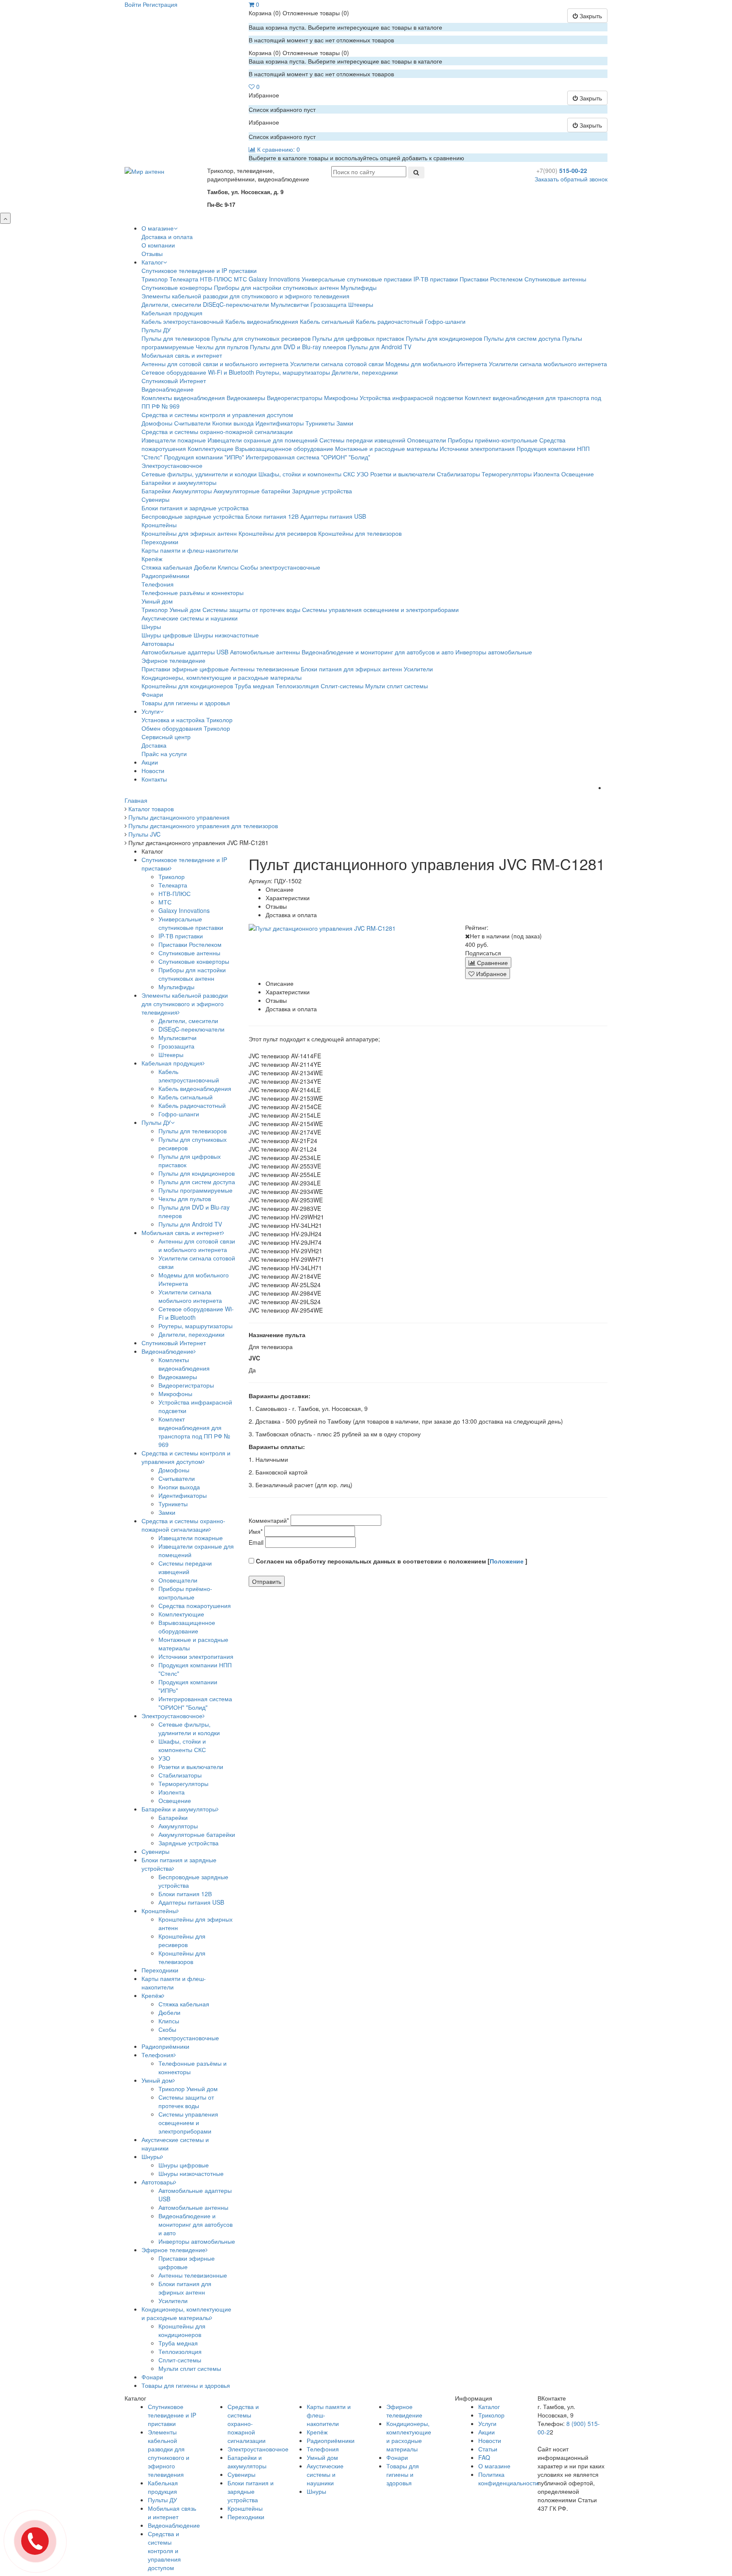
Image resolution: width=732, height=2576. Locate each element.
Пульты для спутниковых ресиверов (261, 338)
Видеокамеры (246, 398)
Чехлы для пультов (222, 347)
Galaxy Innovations (274, 279)
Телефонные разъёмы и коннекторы (193, 593)
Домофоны (157, 423)
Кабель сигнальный (327, 321)
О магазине (158, 228)
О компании (158, 245)
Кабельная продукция (172, 313)
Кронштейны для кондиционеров (187, 686)
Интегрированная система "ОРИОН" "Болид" (308, 457)
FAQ (484, 2457)
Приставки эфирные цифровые (185, 669)
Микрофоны (341, 398)
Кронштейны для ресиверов (277, 533)
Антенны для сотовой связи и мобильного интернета (215, 364)
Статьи (488, 2449)
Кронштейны (159, 525)
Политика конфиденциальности (508, 2479)
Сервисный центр (166, 737)
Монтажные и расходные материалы (387, 448)
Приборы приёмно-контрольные (493, 440)
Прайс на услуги (164, 754)
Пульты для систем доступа (522, 338)
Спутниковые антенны (555, 279)
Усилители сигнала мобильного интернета (548, 364)
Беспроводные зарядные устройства (193, 516)
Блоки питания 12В (272, 516)
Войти (133, 4)
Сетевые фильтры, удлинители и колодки (199, 474)
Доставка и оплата (167, 236)
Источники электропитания (477, 448)
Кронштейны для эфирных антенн (189, 533)
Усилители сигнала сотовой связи (337, 364)
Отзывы (152, 253)
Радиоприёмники (165, 576)
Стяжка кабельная (167, 567)
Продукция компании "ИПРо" (204, 457)
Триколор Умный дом (171, 609)
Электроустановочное (172, 465)
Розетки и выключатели (403, 474)
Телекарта (184, 279)
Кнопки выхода (233, 423)
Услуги (151, 711)
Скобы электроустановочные (280, 567)
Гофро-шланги (445, 321)
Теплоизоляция (297, 686)
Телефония (158, 584)
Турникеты (320, 423)
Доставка (154, 745)
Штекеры (361, 304)
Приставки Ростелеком (491, 279)
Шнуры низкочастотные (226, 635)
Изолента (546, 474)
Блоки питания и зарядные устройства (195, 508)
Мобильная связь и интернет (182, 355)
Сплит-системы (342, 686)
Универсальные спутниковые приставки (357, 279)
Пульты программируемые (195, 1190)
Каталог (152, 262)
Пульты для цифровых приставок (358, 338)
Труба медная (254, 686)
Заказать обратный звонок (571, 179)
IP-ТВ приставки (436, 279)
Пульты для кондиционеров (444, 338)
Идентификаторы (280, 423)
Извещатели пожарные (174, 440)
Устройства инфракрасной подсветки (411, 398)
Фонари (152, 694)
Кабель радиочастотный (390, 321)
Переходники (160, 542)
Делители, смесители (171, 304)
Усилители (418, 669)
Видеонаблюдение (168, 389)
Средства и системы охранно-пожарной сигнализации (217, 431)
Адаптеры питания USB (333, 516)
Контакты (154, 779)
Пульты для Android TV (380, 347)
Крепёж (152, 559)
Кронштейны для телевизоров (360, 533)
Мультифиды (359, 287)
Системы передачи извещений (362, 440)
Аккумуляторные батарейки (252, 491)
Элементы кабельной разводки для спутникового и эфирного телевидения (245, 296)
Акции (150, 762)
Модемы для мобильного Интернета (436, 364)
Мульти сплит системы (396, 686)
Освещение (578, 474)
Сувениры (155, 499)
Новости (153, 771)
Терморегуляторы (507, 474)
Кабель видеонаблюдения (262, 321)
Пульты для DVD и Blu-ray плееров (298, 347)
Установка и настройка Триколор (187, 720)
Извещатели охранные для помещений (263, 440)
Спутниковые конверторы (177, 287)
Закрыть (590, 16)
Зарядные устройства (322, 491)
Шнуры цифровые (167, 635)
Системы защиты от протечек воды (251, 609)
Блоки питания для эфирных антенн (351, 669)
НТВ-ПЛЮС (216, 279)
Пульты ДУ (156, 330)
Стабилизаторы (458, 474)
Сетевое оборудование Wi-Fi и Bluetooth (198, 372)
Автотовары (158, 643)
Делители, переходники (365, 372)
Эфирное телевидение (173, 660)
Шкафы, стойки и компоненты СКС (307, 474)
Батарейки (156, 491)
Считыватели (192, 423)
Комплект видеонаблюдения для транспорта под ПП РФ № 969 (194, 1432)
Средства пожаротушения (195, 1605)
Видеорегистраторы (295, 398)
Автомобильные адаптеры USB (185, 652)
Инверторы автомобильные (494, 652)
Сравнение (492, 963)
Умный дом (157, 601)
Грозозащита (329, 304)
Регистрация (160, 4)
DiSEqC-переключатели (236, 304)
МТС (240, 279)
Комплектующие (211, 448)
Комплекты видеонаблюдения (183, 398)
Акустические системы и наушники (190, 618)
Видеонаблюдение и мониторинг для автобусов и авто (378, 652)
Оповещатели (427, 440)
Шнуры (151, 626)
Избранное (491, 974)
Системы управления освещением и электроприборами (380, 609)
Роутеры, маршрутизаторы (293, 372)
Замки (345, 423)
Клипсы (228, 567)
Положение (507, 1561)
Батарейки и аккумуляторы (179, 482)
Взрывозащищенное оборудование (284, 448)
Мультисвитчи (290, 304)
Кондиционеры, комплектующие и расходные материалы (222, 677)
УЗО (363, 474)
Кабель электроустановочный (183, 321)
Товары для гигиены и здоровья (186, 703)
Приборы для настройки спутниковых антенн (276, 287)
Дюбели (205, 567)
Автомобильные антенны (265, 652)
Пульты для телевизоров (176, 338)
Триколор (155, 279)
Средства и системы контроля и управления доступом (217, 414)
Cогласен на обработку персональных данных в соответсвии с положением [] (391, 1561)
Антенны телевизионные (265, 669)
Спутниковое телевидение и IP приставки (199, 270)
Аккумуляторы (192, 491)
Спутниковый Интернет (174, 381)
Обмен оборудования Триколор (186, 728)
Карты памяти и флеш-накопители (190, 550)
